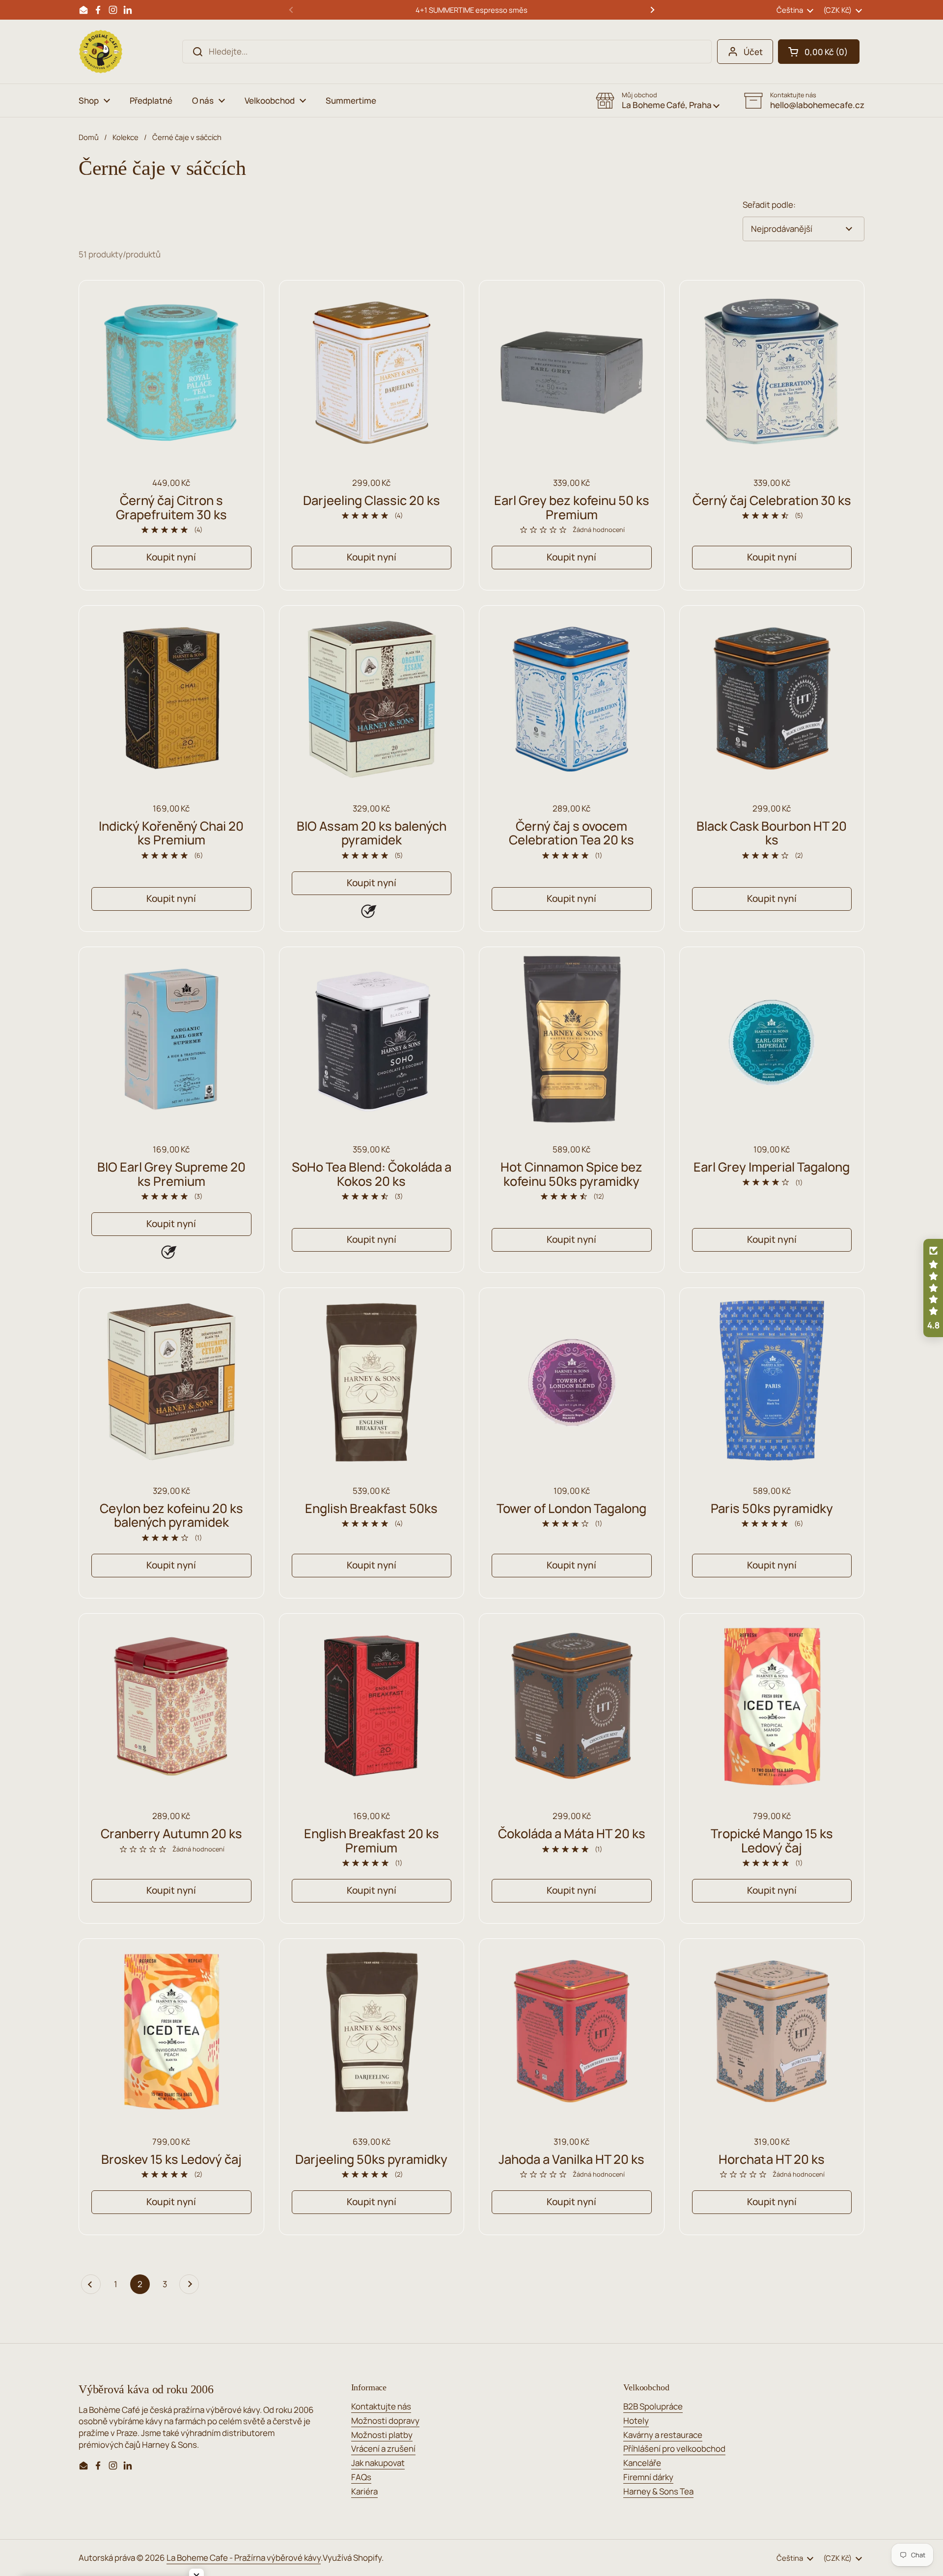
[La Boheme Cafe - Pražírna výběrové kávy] (101, 52)
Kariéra (364, 2491)
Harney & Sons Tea (658, 2491)
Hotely (636, 2421)
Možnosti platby (382, 2435)
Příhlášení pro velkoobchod (674, 2449)
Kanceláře (642, 2463)
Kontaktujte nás (381, 2406)
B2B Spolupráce (653, 2406)
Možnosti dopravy (385, 2421)
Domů (89, 137)
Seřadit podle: (769, 205)
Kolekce (125, 137)
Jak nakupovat (378, 2463)
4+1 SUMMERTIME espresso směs (471, 10)
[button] (819, 52)
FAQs (361, 2477)
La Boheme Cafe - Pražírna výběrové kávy (244, 2558)
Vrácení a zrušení (383, 2449)
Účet (753, 52)
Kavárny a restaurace (663, 2435)
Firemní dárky (648, 2477)
